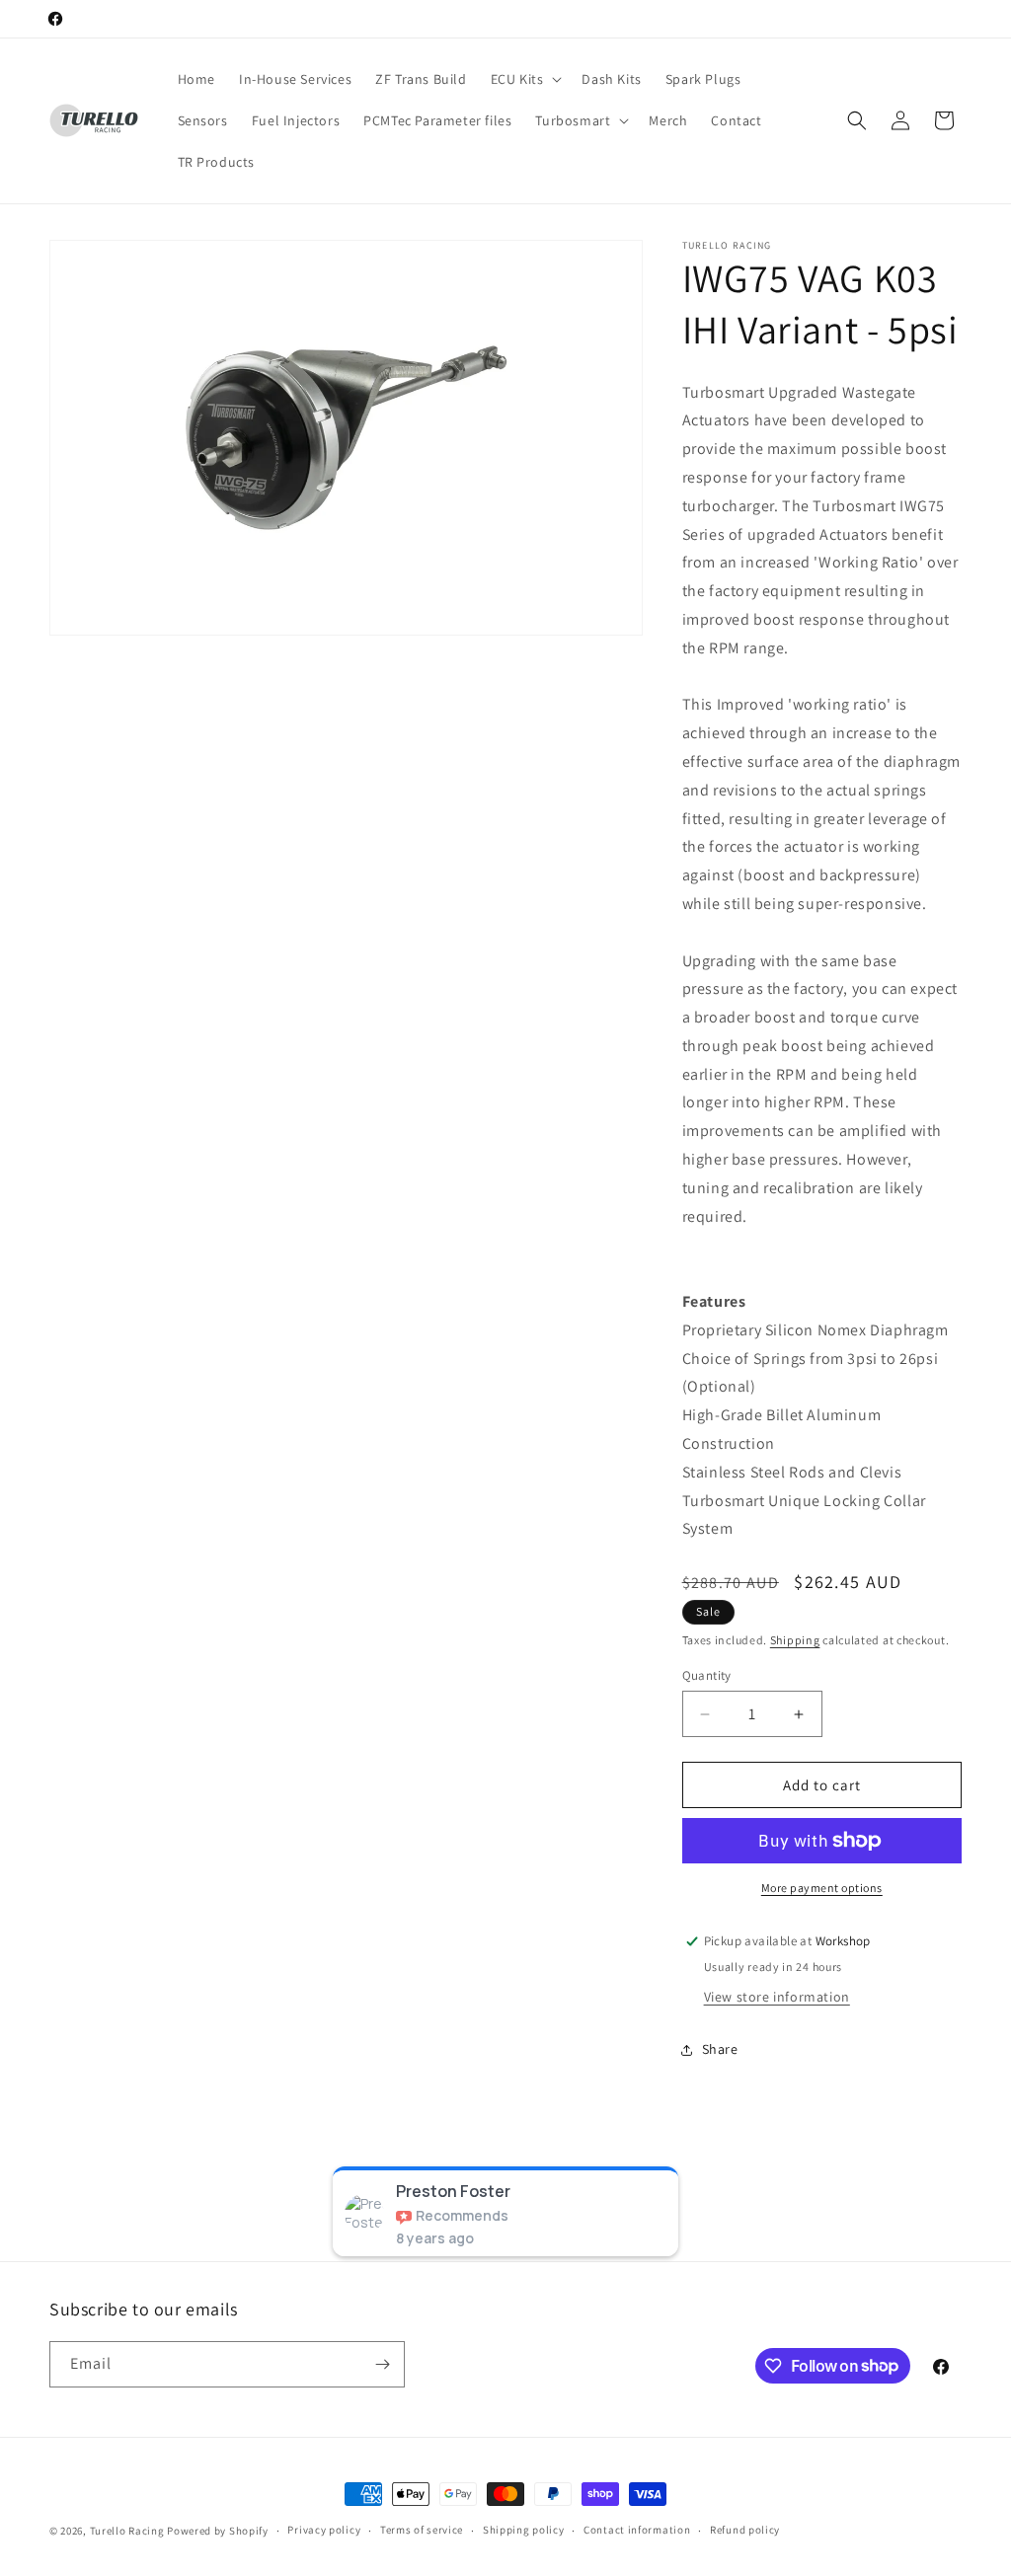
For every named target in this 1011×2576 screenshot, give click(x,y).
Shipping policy (524, 2530)
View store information (777, 1997)
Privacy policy (324, 2530)
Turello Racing (127, 2531)
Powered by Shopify (218, 2531)
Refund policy (745, 2530)
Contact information (637, 2530)
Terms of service (422, 2530)
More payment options (822, 1888)
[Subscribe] (382, 2364)
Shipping (795, 1640)
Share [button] (720, 2049)
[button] (525, 79)
